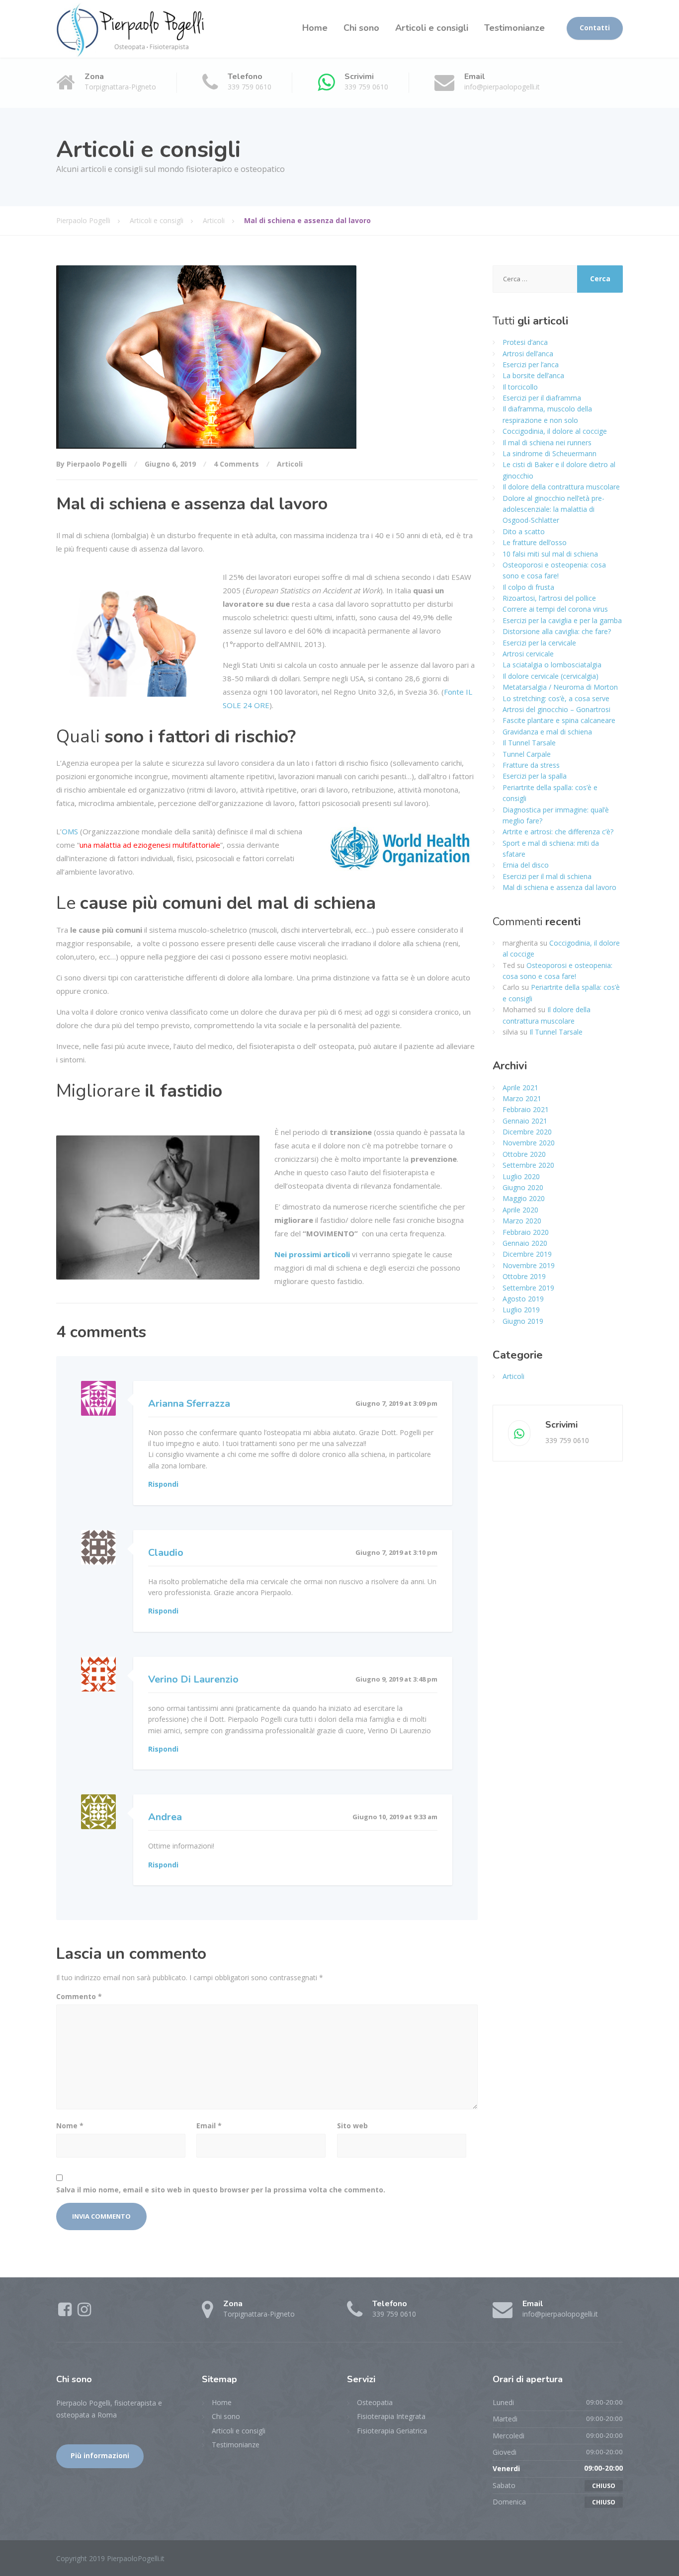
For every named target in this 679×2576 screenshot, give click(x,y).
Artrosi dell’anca (528, 354)
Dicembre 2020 (527, 1132)
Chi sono (361, 28)
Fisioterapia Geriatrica (392, 2431)
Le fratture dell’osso (535, 542)
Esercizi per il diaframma (542, 398)
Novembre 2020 (529, 1143)
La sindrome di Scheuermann (550, 453)
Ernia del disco (526, 865)
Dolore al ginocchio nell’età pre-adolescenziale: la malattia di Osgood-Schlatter (553, 509)
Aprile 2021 (520, 1087)
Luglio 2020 (521, 1176)
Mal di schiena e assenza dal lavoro (559, 887)
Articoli (290, 464)
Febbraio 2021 (526, 1109)
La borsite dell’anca (533, 375)
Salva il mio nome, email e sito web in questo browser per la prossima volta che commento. (221, 2190)
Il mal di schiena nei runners (547, 443)
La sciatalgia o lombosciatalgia (552, 665)
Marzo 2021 (522, 1098)
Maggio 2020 (524, 1198)
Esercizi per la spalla (535, 776)
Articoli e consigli (432, 28)
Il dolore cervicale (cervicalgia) (551, 676)
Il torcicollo (520, 387)
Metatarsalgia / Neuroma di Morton (560, 687)
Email (209, 2126)
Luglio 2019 (521, 1310)
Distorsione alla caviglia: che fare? (557, 631)
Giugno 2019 (523, 1321)
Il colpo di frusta (528, 587)
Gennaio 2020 (525, 1243)
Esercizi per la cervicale (539, 643)
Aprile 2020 (520, 1210)
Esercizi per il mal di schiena (547, 876)
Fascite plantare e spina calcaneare (559, 720)
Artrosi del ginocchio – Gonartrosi (556, 709)
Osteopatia (375, 2402)
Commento (79, 1996)
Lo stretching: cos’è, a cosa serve (556, 698)
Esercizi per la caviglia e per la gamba (562, 620)
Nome (70, 2126)
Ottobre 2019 (524, 1276)
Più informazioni (100, 2456)
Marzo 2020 (522, 1221)
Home (315, 28)
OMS (70, 831)
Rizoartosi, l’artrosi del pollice (549, 598)
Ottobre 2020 (524, 1154)
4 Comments (236, 464)
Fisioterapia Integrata (391, 2416)
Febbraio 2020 (526, 1232)
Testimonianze (514, 28)
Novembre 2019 (529, 1265)
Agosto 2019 (523, 1299)
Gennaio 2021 (525, 1121)
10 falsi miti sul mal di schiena (550, 554)
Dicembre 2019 (527, 1254)
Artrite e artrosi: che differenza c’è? (558, 832)
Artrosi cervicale (528, 654)
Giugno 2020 (523, 1187)
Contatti (595, 28)
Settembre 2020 (528, 1165)
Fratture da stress (531, 765)
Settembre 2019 (528, 1288)
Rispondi (163, 1484)
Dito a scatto (524, 531)
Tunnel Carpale (527, 754)
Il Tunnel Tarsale (529, 743)
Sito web (352, 2126)
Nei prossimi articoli (312, 1254)
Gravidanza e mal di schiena (547, 732)
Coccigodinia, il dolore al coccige (555, 431)
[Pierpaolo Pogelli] (131, 29)
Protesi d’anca (525, 342)
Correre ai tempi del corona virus (555, 609)
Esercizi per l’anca (531, 364)
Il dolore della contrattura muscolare (561, 487)
